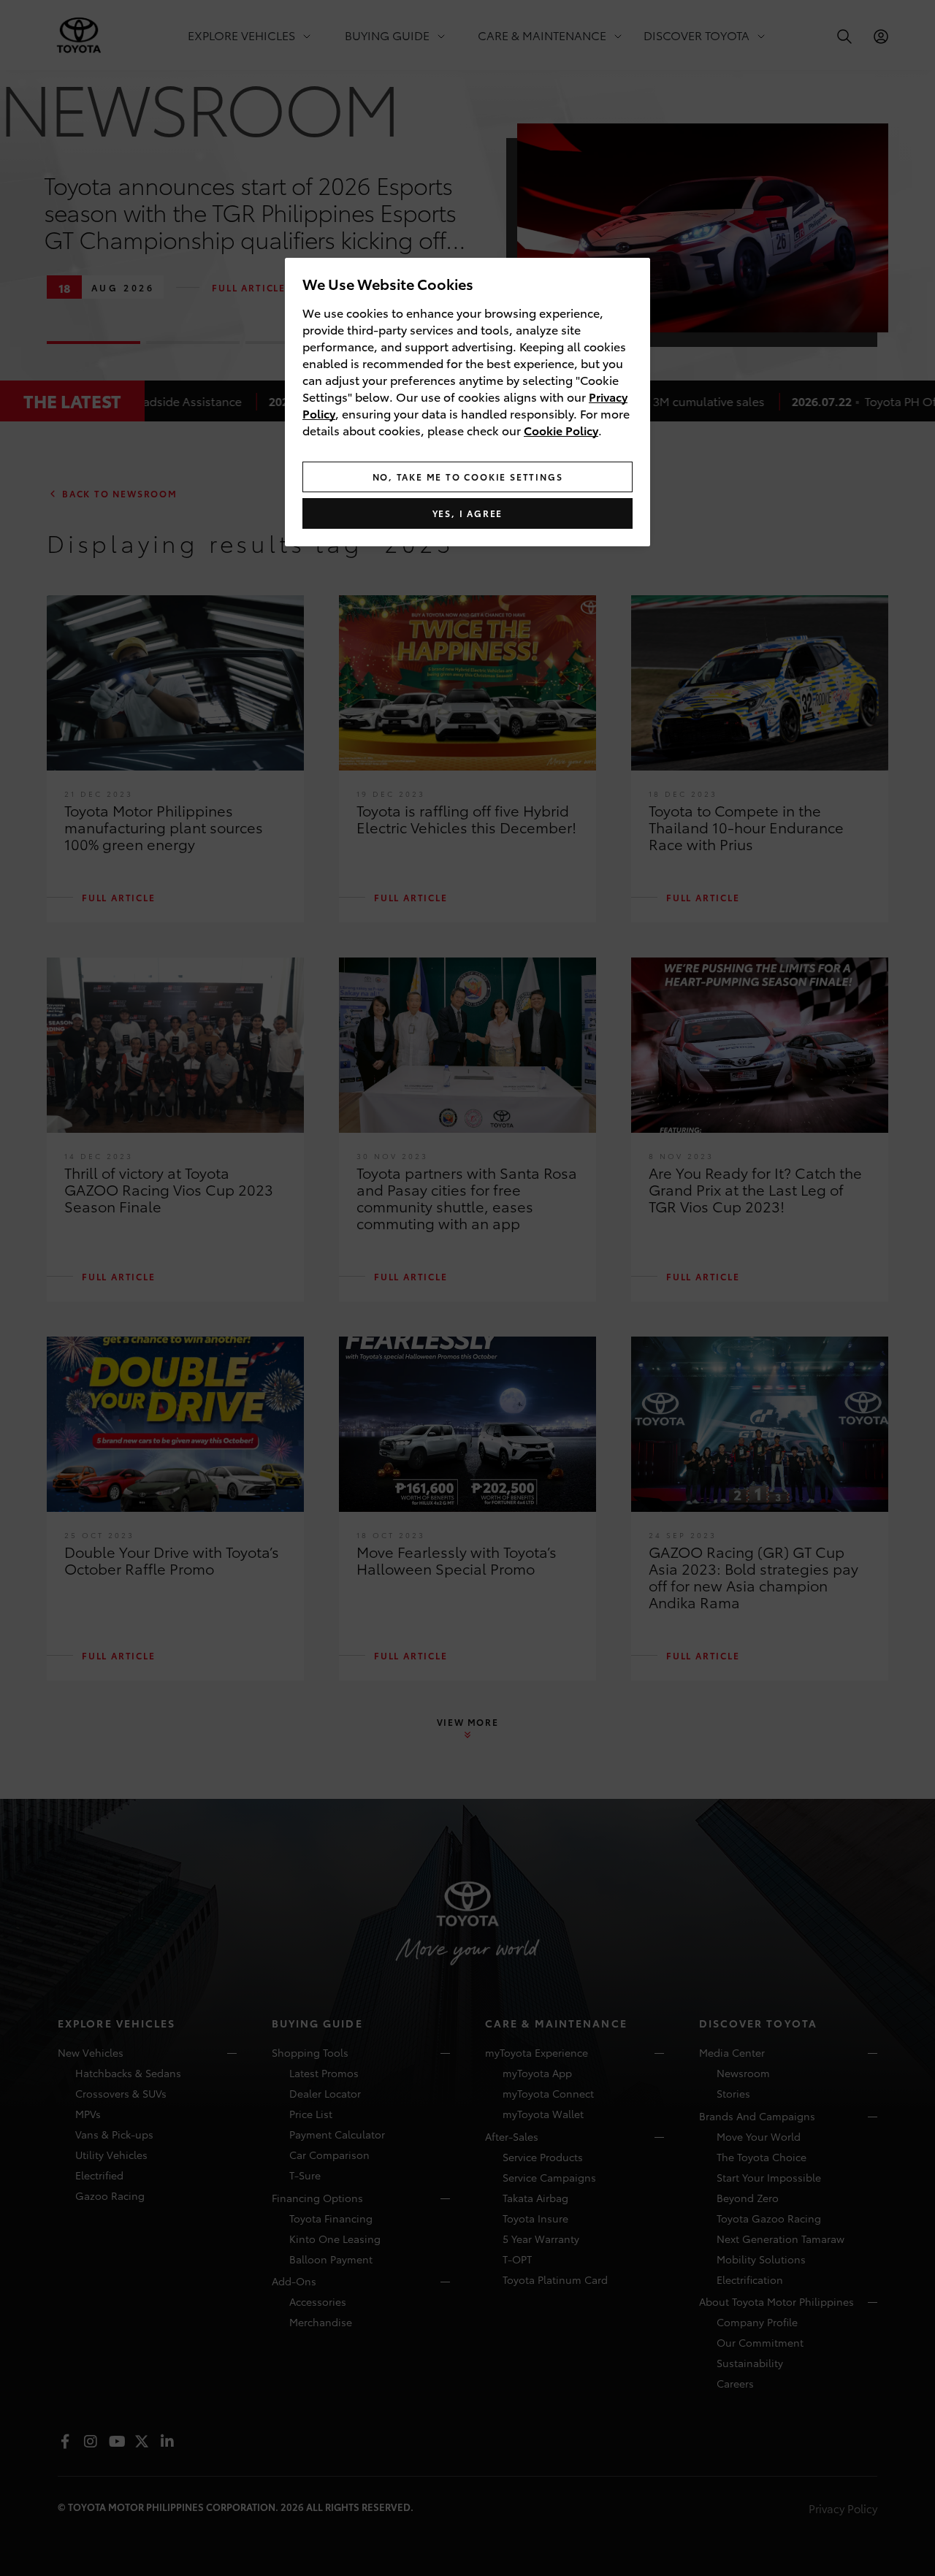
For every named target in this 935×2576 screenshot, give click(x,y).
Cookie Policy (561, 430)
